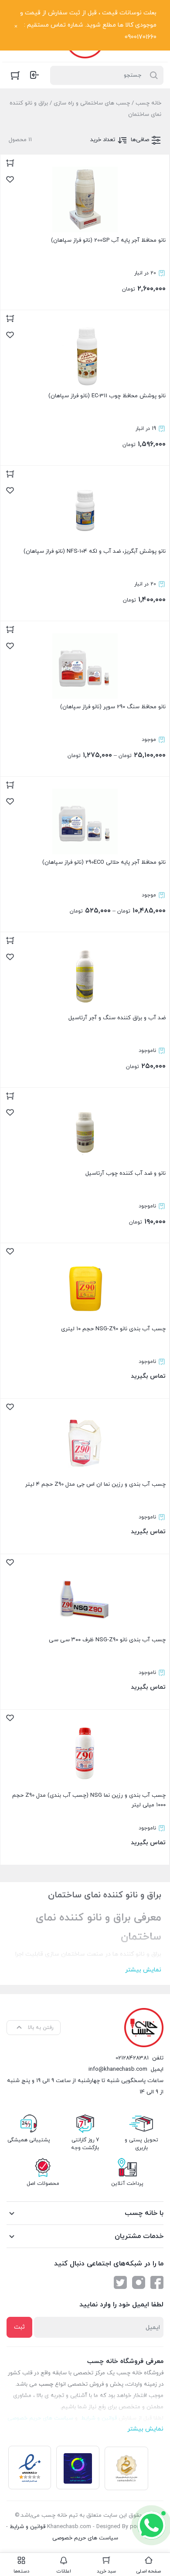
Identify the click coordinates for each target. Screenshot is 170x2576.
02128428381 (132, 2058)
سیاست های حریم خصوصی (85, 2538)
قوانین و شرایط (27, 2527)
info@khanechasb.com (118, 2069)
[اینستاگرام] (139, 2282)
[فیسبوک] (157, 2282)
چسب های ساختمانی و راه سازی (92, 103)
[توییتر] (120, 2282)
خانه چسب (148, 103)
